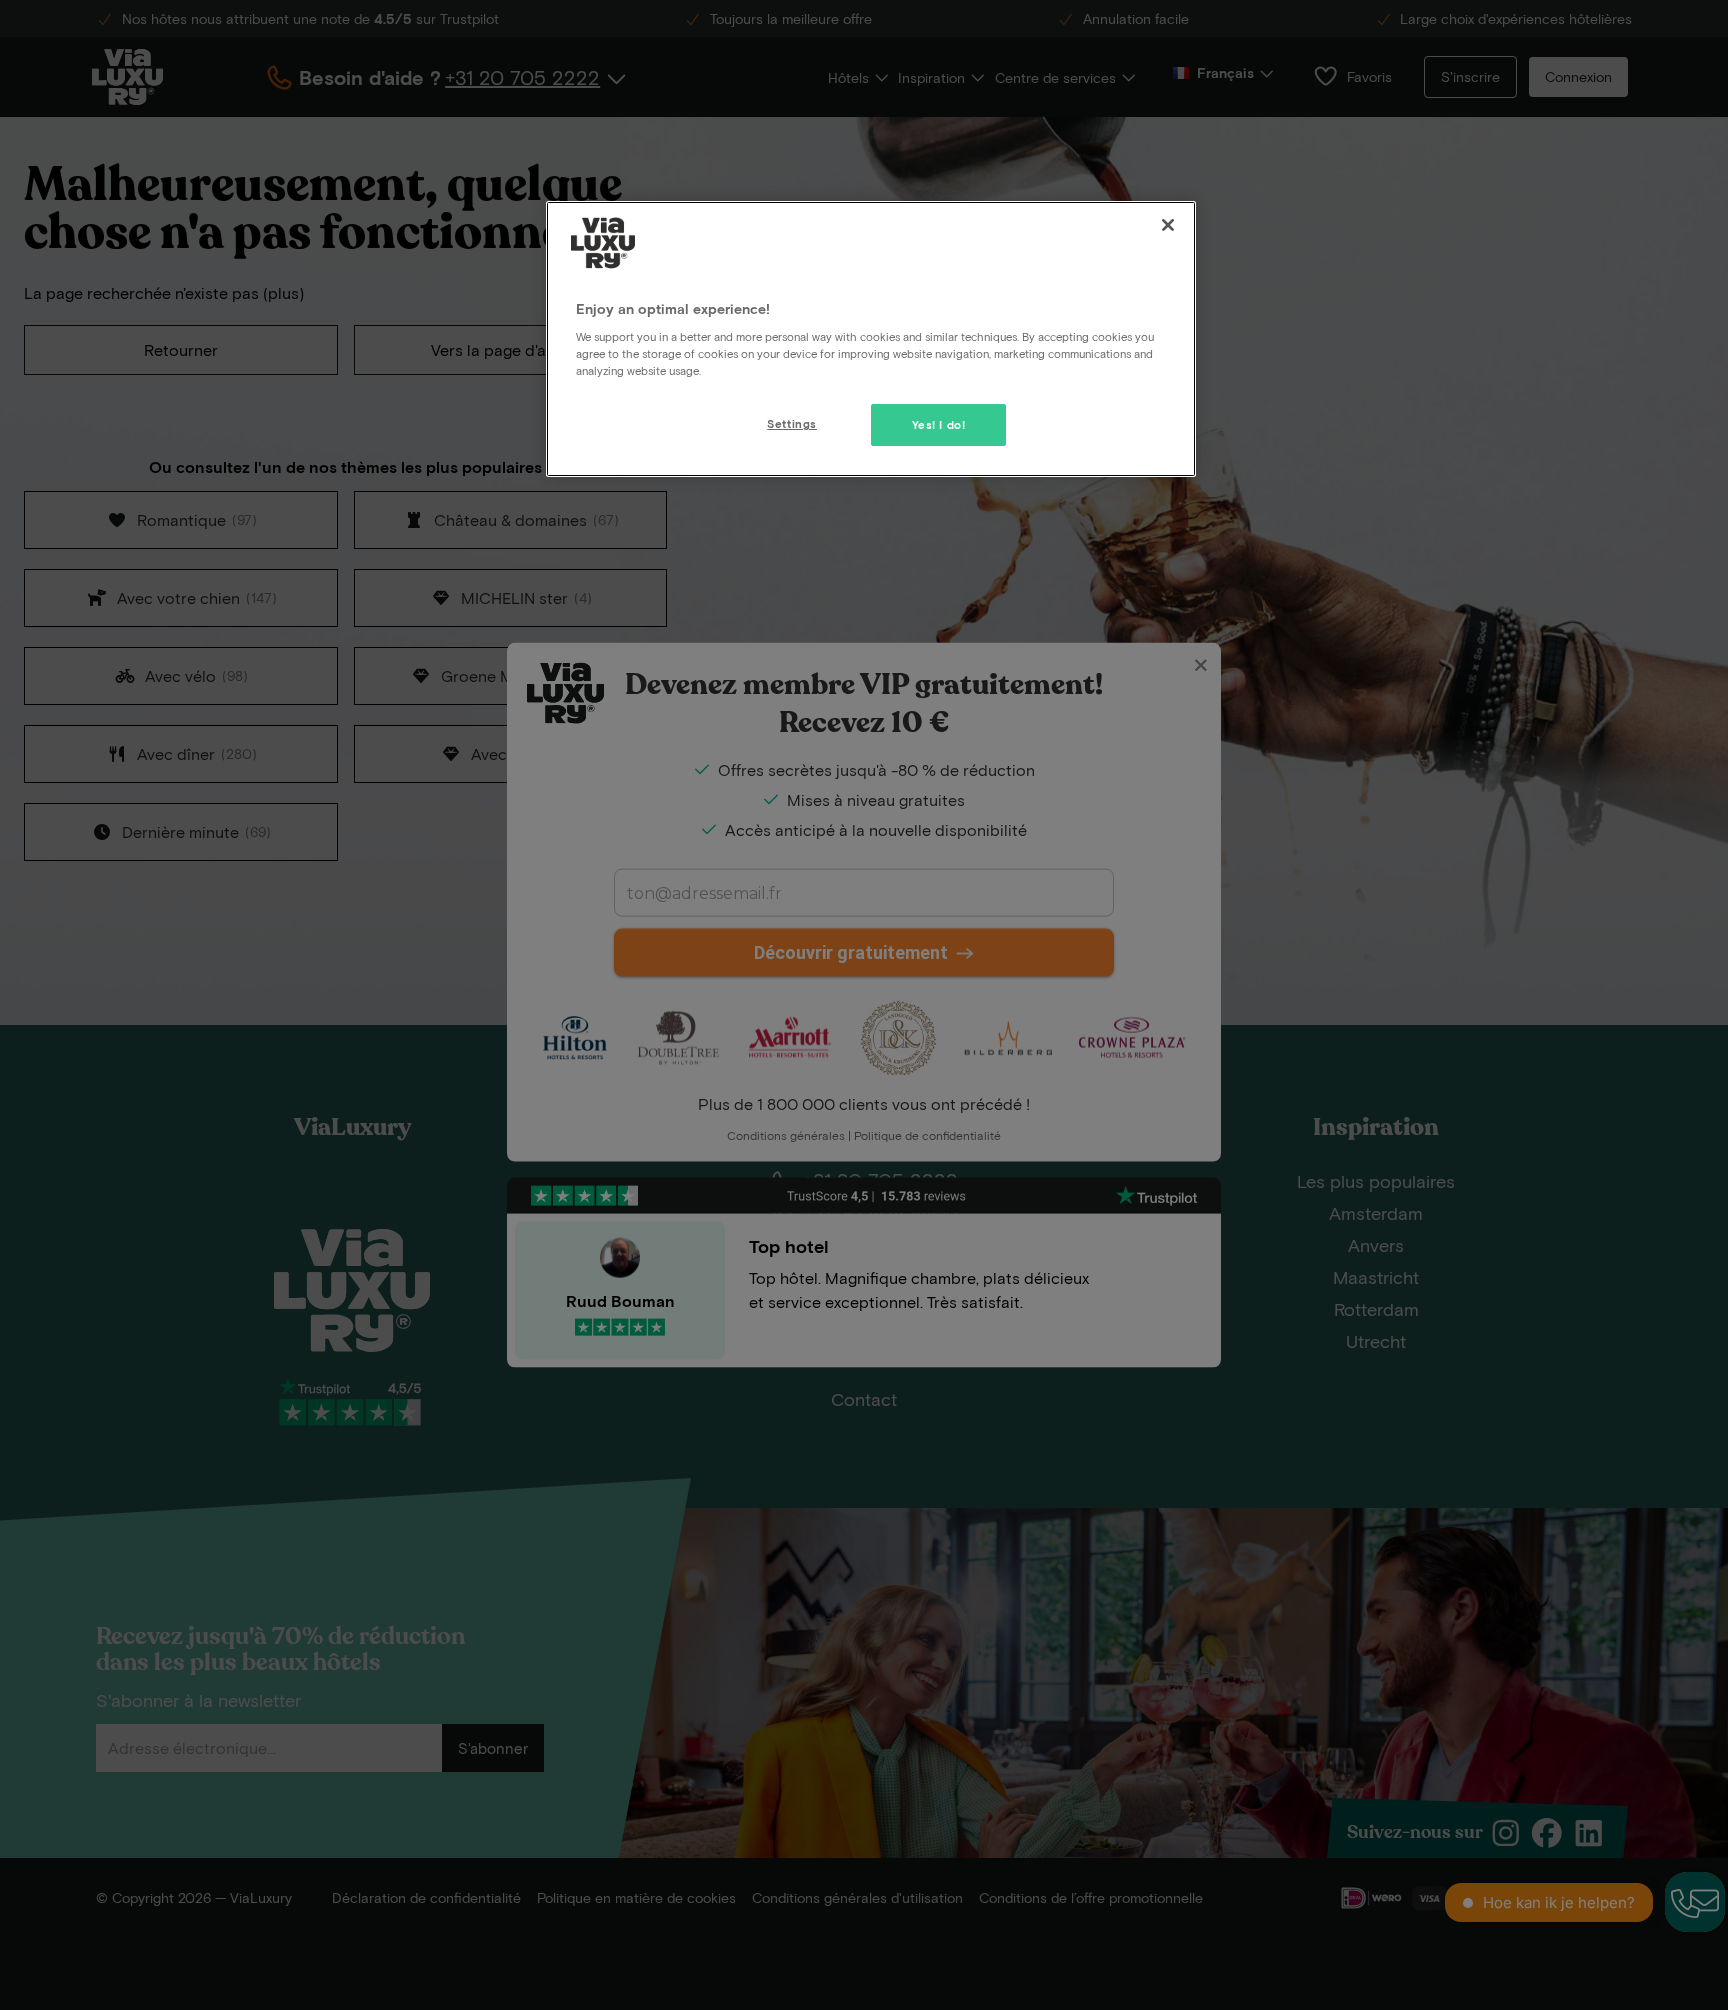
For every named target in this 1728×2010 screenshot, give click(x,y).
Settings (792, 423)
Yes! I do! (939, 424)
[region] (871, 339)
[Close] (1168, 225)
